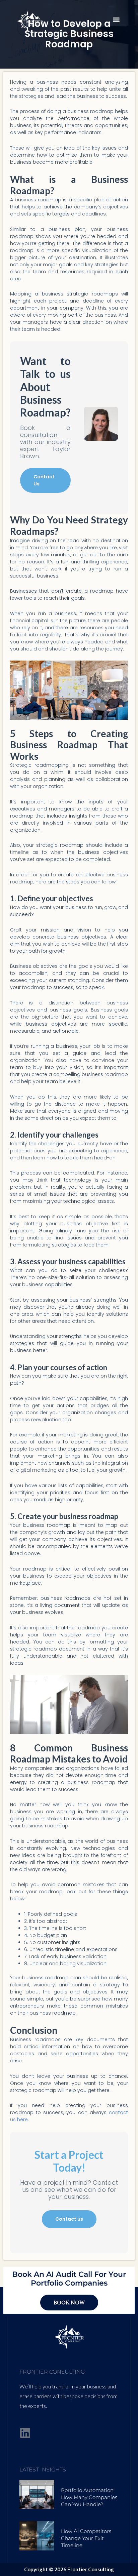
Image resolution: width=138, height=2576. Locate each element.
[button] (116, 19)
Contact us (69, 2219)
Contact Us (44, 480)
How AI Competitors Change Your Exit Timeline (86, 2538)
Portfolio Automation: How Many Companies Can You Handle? (89, 2497)
